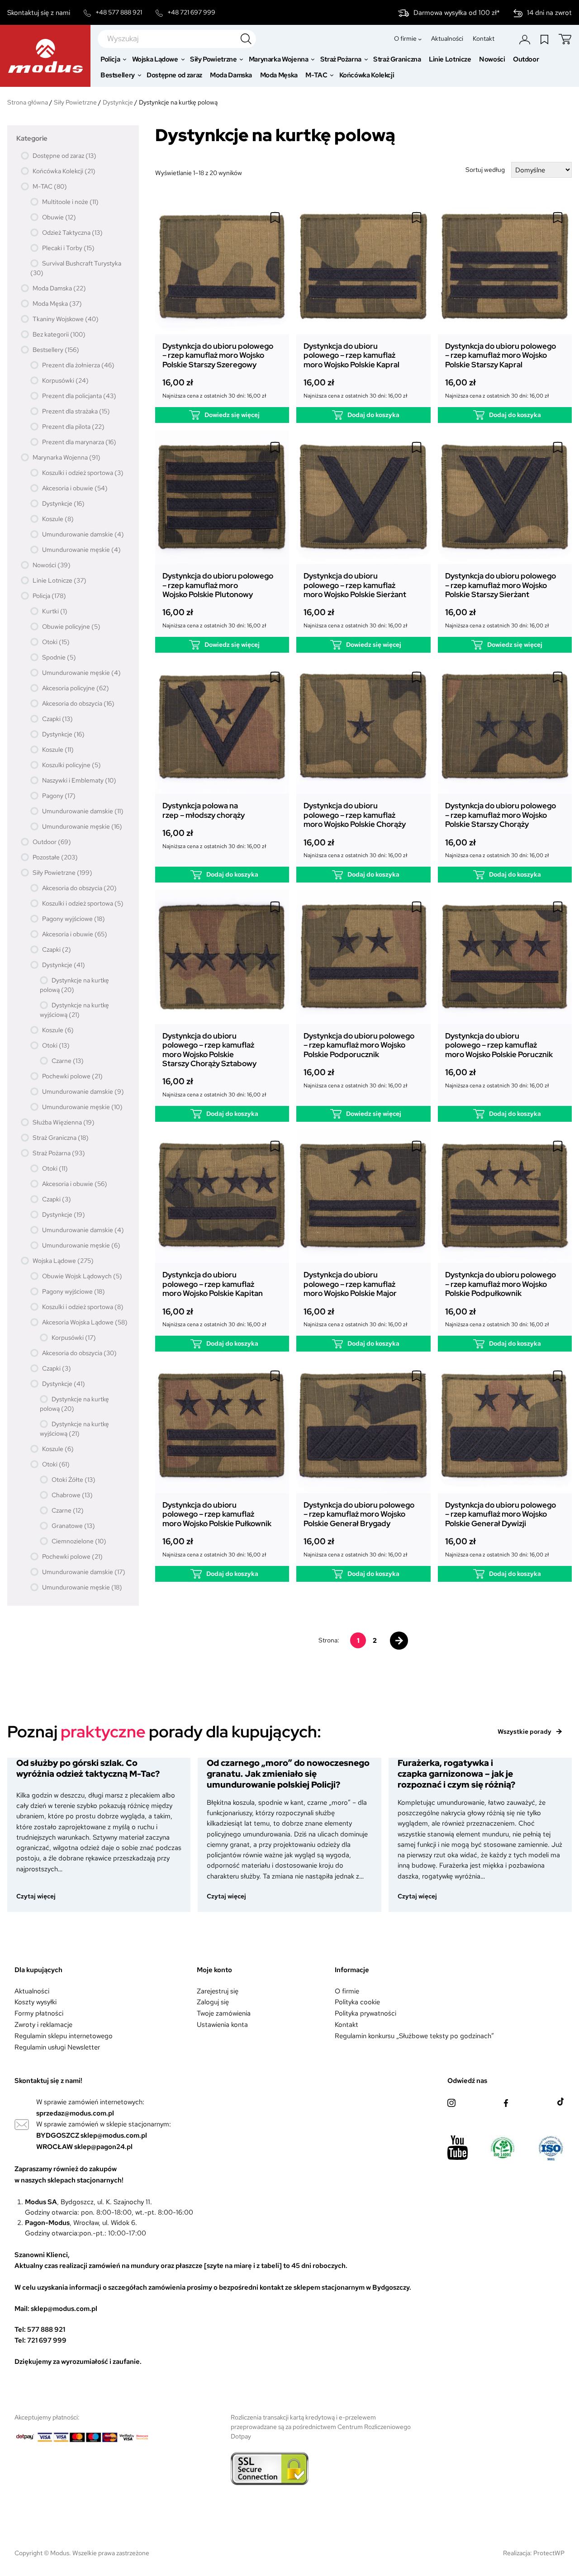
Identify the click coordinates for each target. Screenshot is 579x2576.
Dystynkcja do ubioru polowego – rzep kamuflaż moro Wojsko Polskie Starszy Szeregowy (218, 355)
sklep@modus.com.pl (114, 2135)
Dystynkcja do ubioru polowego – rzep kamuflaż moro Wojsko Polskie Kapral (351, 355)
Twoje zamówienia (224, 2013)
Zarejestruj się (218, 1991)
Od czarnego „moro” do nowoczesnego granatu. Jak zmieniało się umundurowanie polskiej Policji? (288, 1774)
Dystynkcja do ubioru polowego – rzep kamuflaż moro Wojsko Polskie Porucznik (499, 1045)
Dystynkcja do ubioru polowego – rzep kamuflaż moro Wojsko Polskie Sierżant (355, 585)
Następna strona (399, 1641)
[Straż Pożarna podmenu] (366, 59)
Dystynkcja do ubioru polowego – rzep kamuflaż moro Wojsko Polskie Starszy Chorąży (501, 815)
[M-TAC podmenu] (332, 75)
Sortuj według (485, 170)
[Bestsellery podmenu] (140, 75)
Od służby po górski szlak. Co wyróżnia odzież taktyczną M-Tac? (88, 1769)
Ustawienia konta (222, 2024)
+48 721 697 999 (191, 12)
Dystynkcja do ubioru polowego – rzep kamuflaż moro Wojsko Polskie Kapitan (213, 1284)
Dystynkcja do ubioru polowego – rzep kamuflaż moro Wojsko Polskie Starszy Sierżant (501, 585)
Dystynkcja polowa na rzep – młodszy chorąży (204, 810)
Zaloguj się (213, 2002)
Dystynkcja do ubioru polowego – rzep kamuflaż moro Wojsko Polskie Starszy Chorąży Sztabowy (209, 1050)
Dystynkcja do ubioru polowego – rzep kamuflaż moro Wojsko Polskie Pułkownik (217, 1514)
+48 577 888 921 (119, 12)
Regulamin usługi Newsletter (57, 2047)
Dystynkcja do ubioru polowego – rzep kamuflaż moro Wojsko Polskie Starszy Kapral (501, 355)
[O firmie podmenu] (420, 39)
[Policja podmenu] (125, 59)
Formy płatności (39, 2013)
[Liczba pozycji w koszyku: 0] (565, 39)
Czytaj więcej (40, 1896)
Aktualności (32, 1991)
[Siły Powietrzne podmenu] (241, 59)
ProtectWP (549, 2553)
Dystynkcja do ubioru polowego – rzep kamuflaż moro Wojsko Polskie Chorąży (355, 815)
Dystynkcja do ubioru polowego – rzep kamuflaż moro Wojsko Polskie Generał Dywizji (501, 1514)
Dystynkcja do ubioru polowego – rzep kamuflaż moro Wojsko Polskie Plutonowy (218, 585)
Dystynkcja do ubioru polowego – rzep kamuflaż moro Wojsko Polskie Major (350, 1284)
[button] (275, 218)
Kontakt (346, 2024)
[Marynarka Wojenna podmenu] (313, 59)
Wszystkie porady (524, 1732)
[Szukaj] (246, 39)
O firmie (347, 1991)
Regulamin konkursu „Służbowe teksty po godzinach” (414, 2036)
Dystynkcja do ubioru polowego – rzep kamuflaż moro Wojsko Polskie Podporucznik (359, 1045)
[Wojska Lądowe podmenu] (183, 59)
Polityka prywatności (365, 2013)
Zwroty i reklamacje (43, 2024)
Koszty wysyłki (36, 2002)
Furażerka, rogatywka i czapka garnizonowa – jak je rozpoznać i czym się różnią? (456, 1774)
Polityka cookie (357, 2002)
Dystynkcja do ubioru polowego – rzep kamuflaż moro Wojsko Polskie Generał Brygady (359, 1514)
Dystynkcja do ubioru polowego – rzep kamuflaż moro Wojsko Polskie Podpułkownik (501, 1284)
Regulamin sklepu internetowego (64, 2036)
